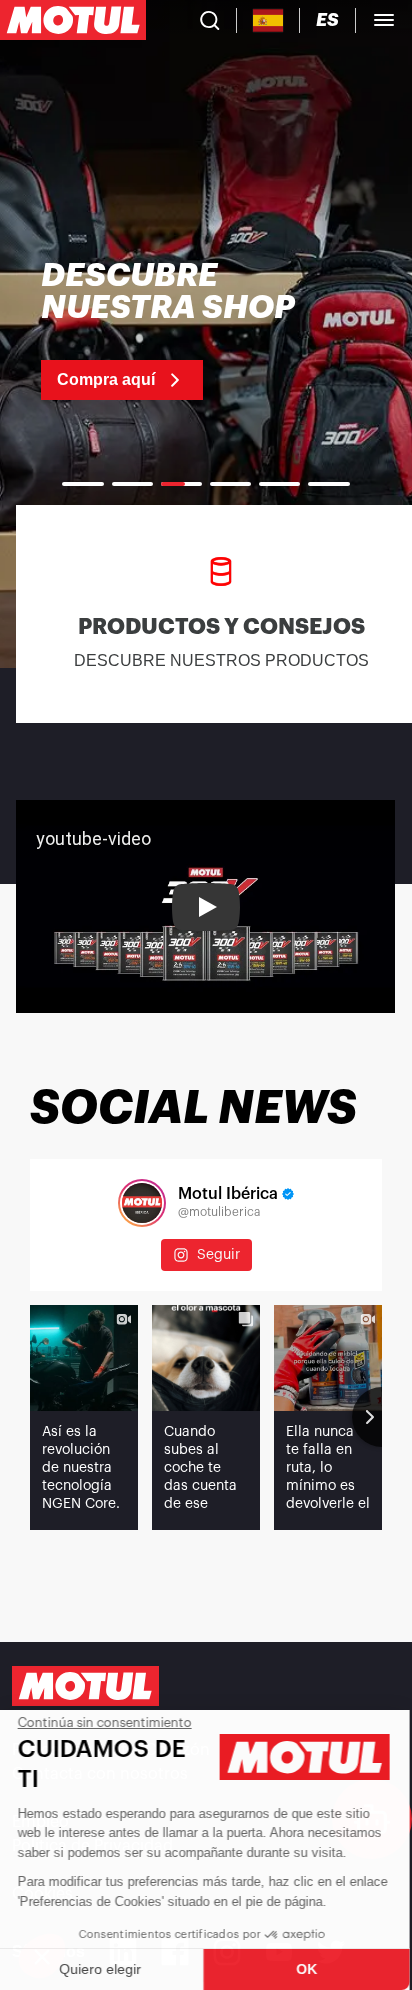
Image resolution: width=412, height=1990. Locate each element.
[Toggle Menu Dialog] (384, 20)
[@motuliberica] (142, 1203)
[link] (206, 330)
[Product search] (210, 20)
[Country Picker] (268, 20)
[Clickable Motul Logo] (73, 20)
